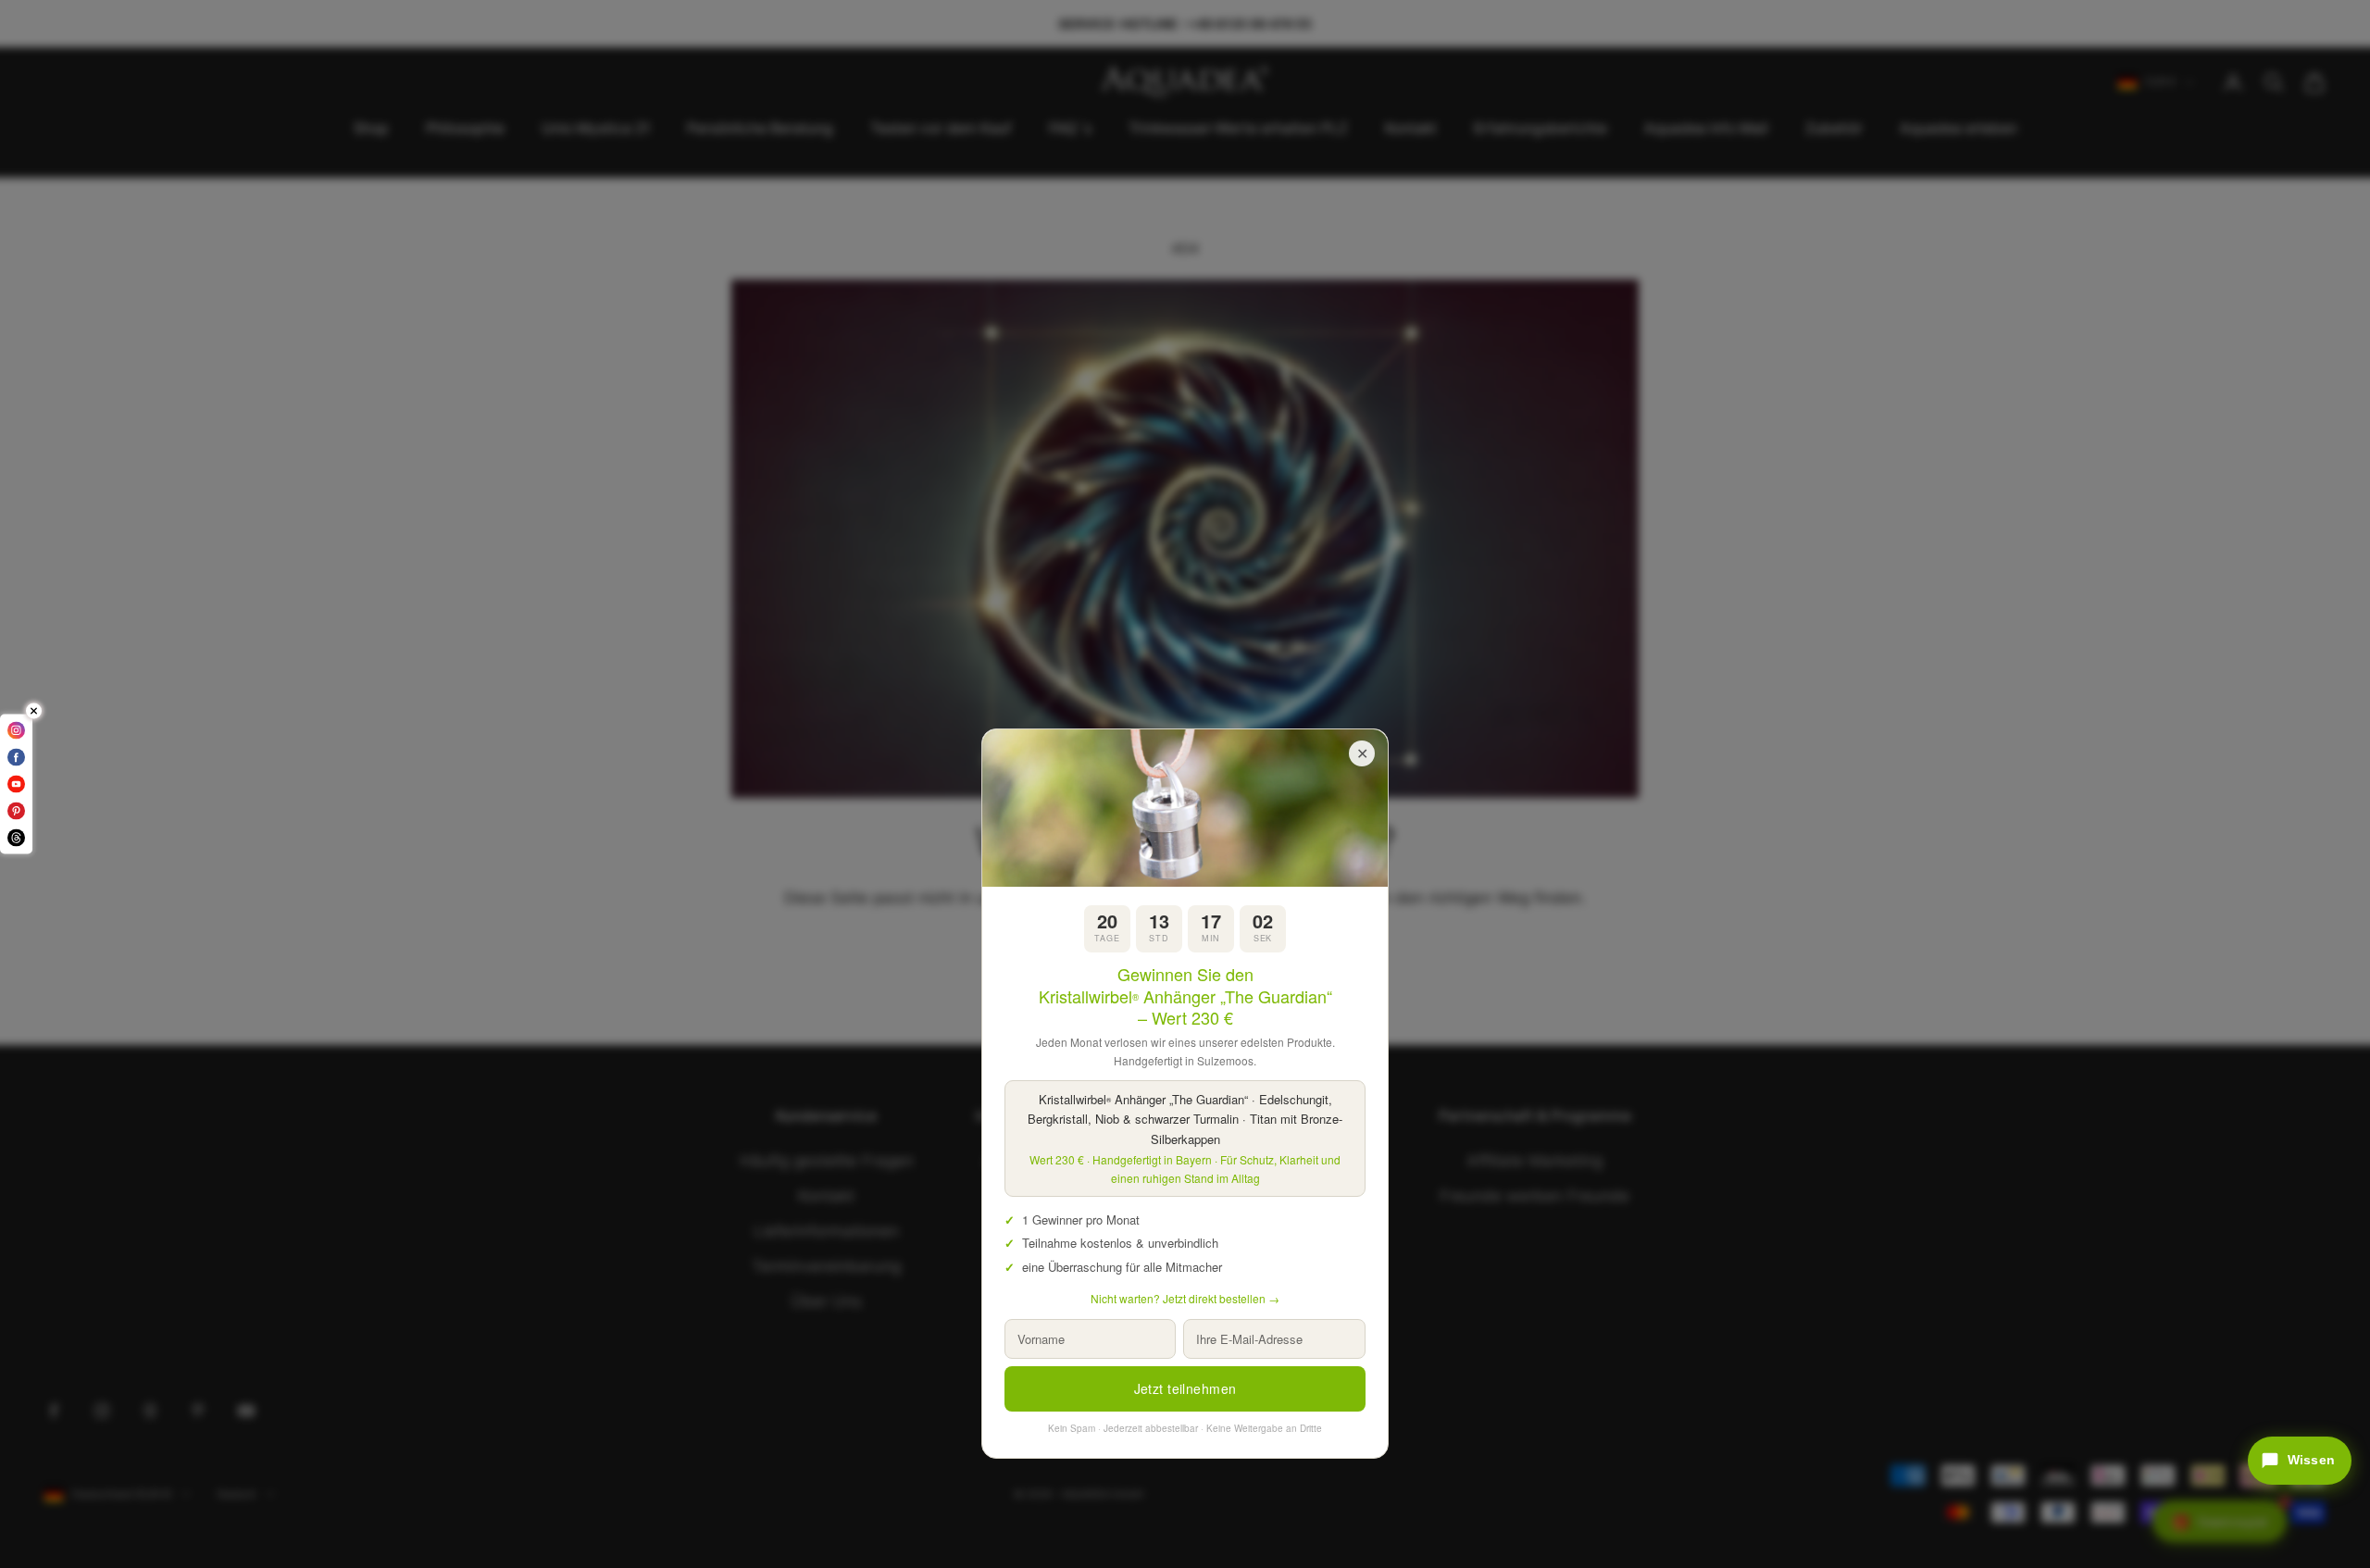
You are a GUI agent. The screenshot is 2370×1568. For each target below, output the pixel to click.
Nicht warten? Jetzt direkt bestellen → (1185, 1298)
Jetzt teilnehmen (1185, 1388)
